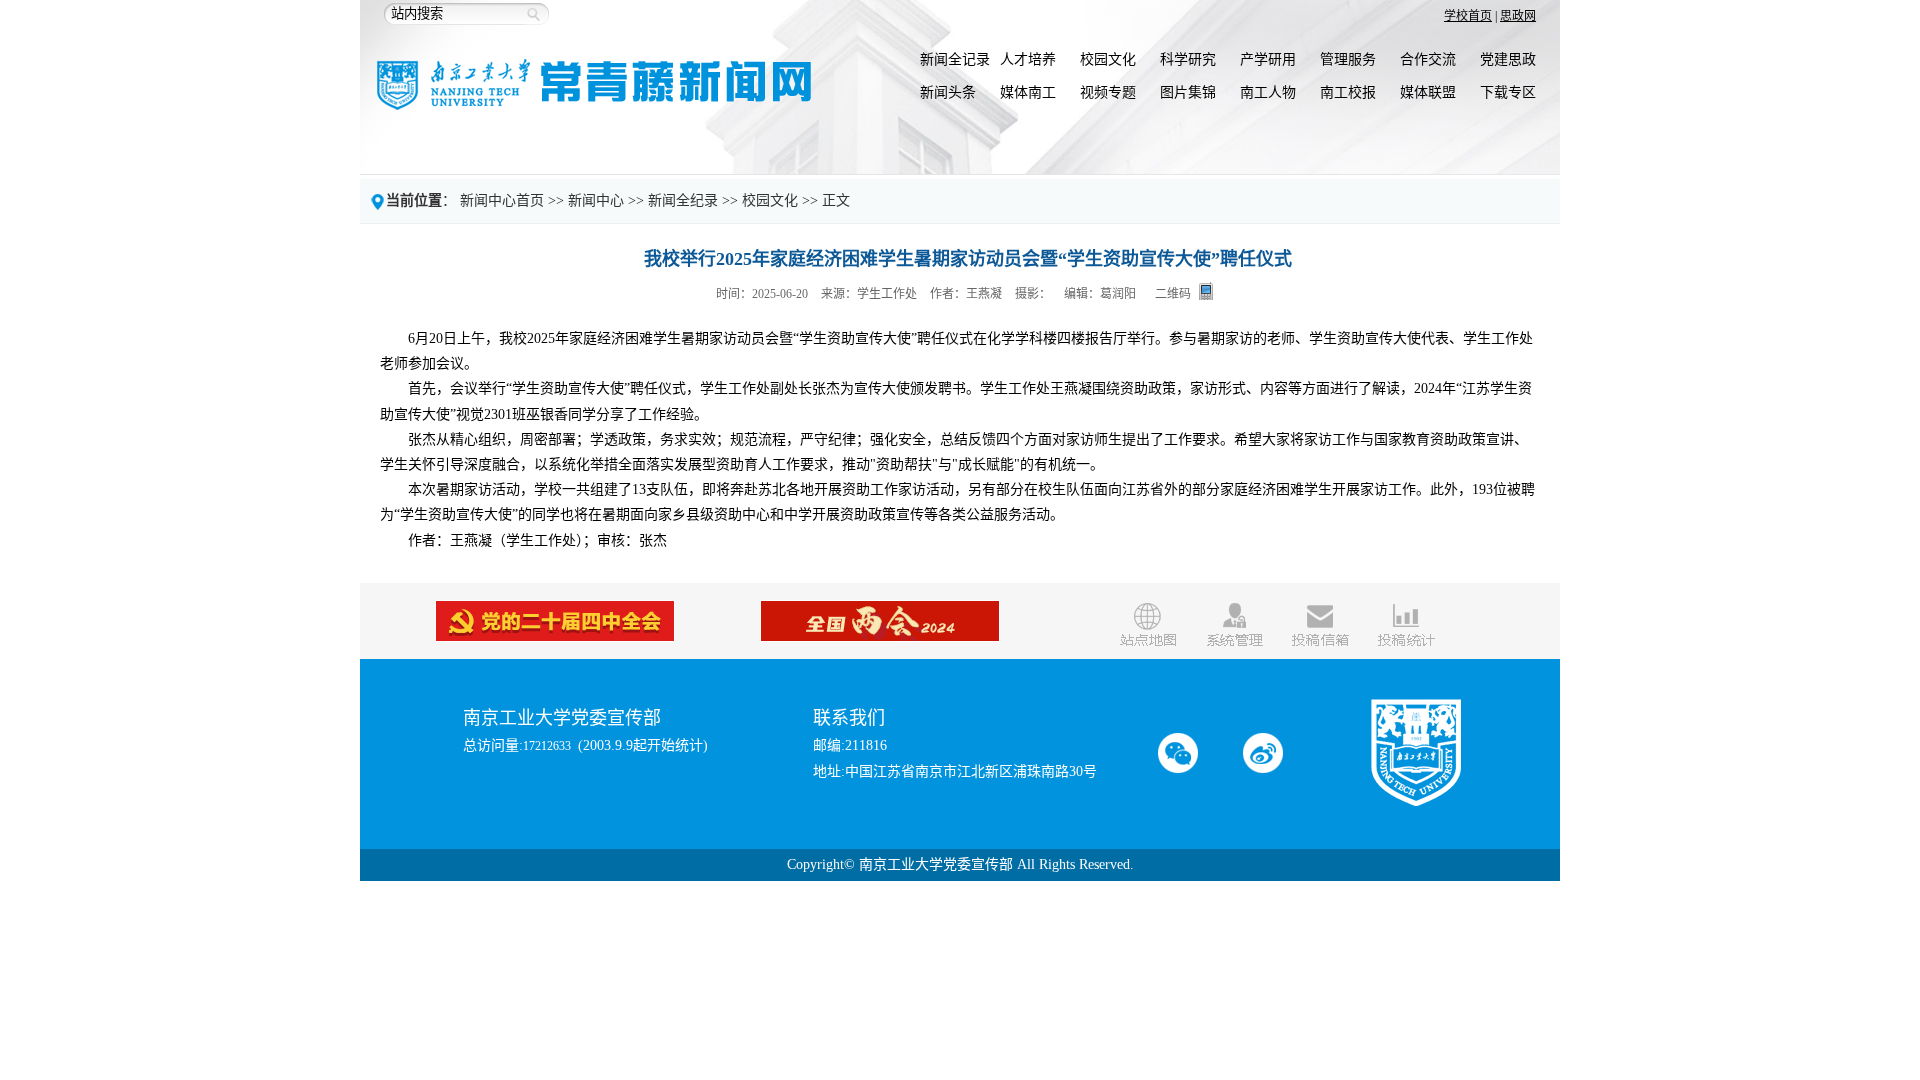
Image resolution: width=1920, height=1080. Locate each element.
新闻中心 (596, 200)
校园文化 (1108, 59)
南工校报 (1348, 92)
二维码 (1173, 293)
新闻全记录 (955, 59)
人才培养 (1028, 59)
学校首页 (1468, 16)
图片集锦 (1188, 92)
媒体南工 (1028, 92)
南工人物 (1268, 92)
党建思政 (1508, 59)
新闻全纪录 (683, 200)
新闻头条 (948, 92)
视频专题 (1108, 92)
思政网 (1518, 16)
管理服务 (1348, 59)
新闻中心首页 (502, 200)
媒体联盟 (1428, 92)
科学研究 (1188, 59)
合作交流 (1428, 59)
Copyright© (821, 864)
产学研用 (1268, 59)
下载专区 (1508, 92)
